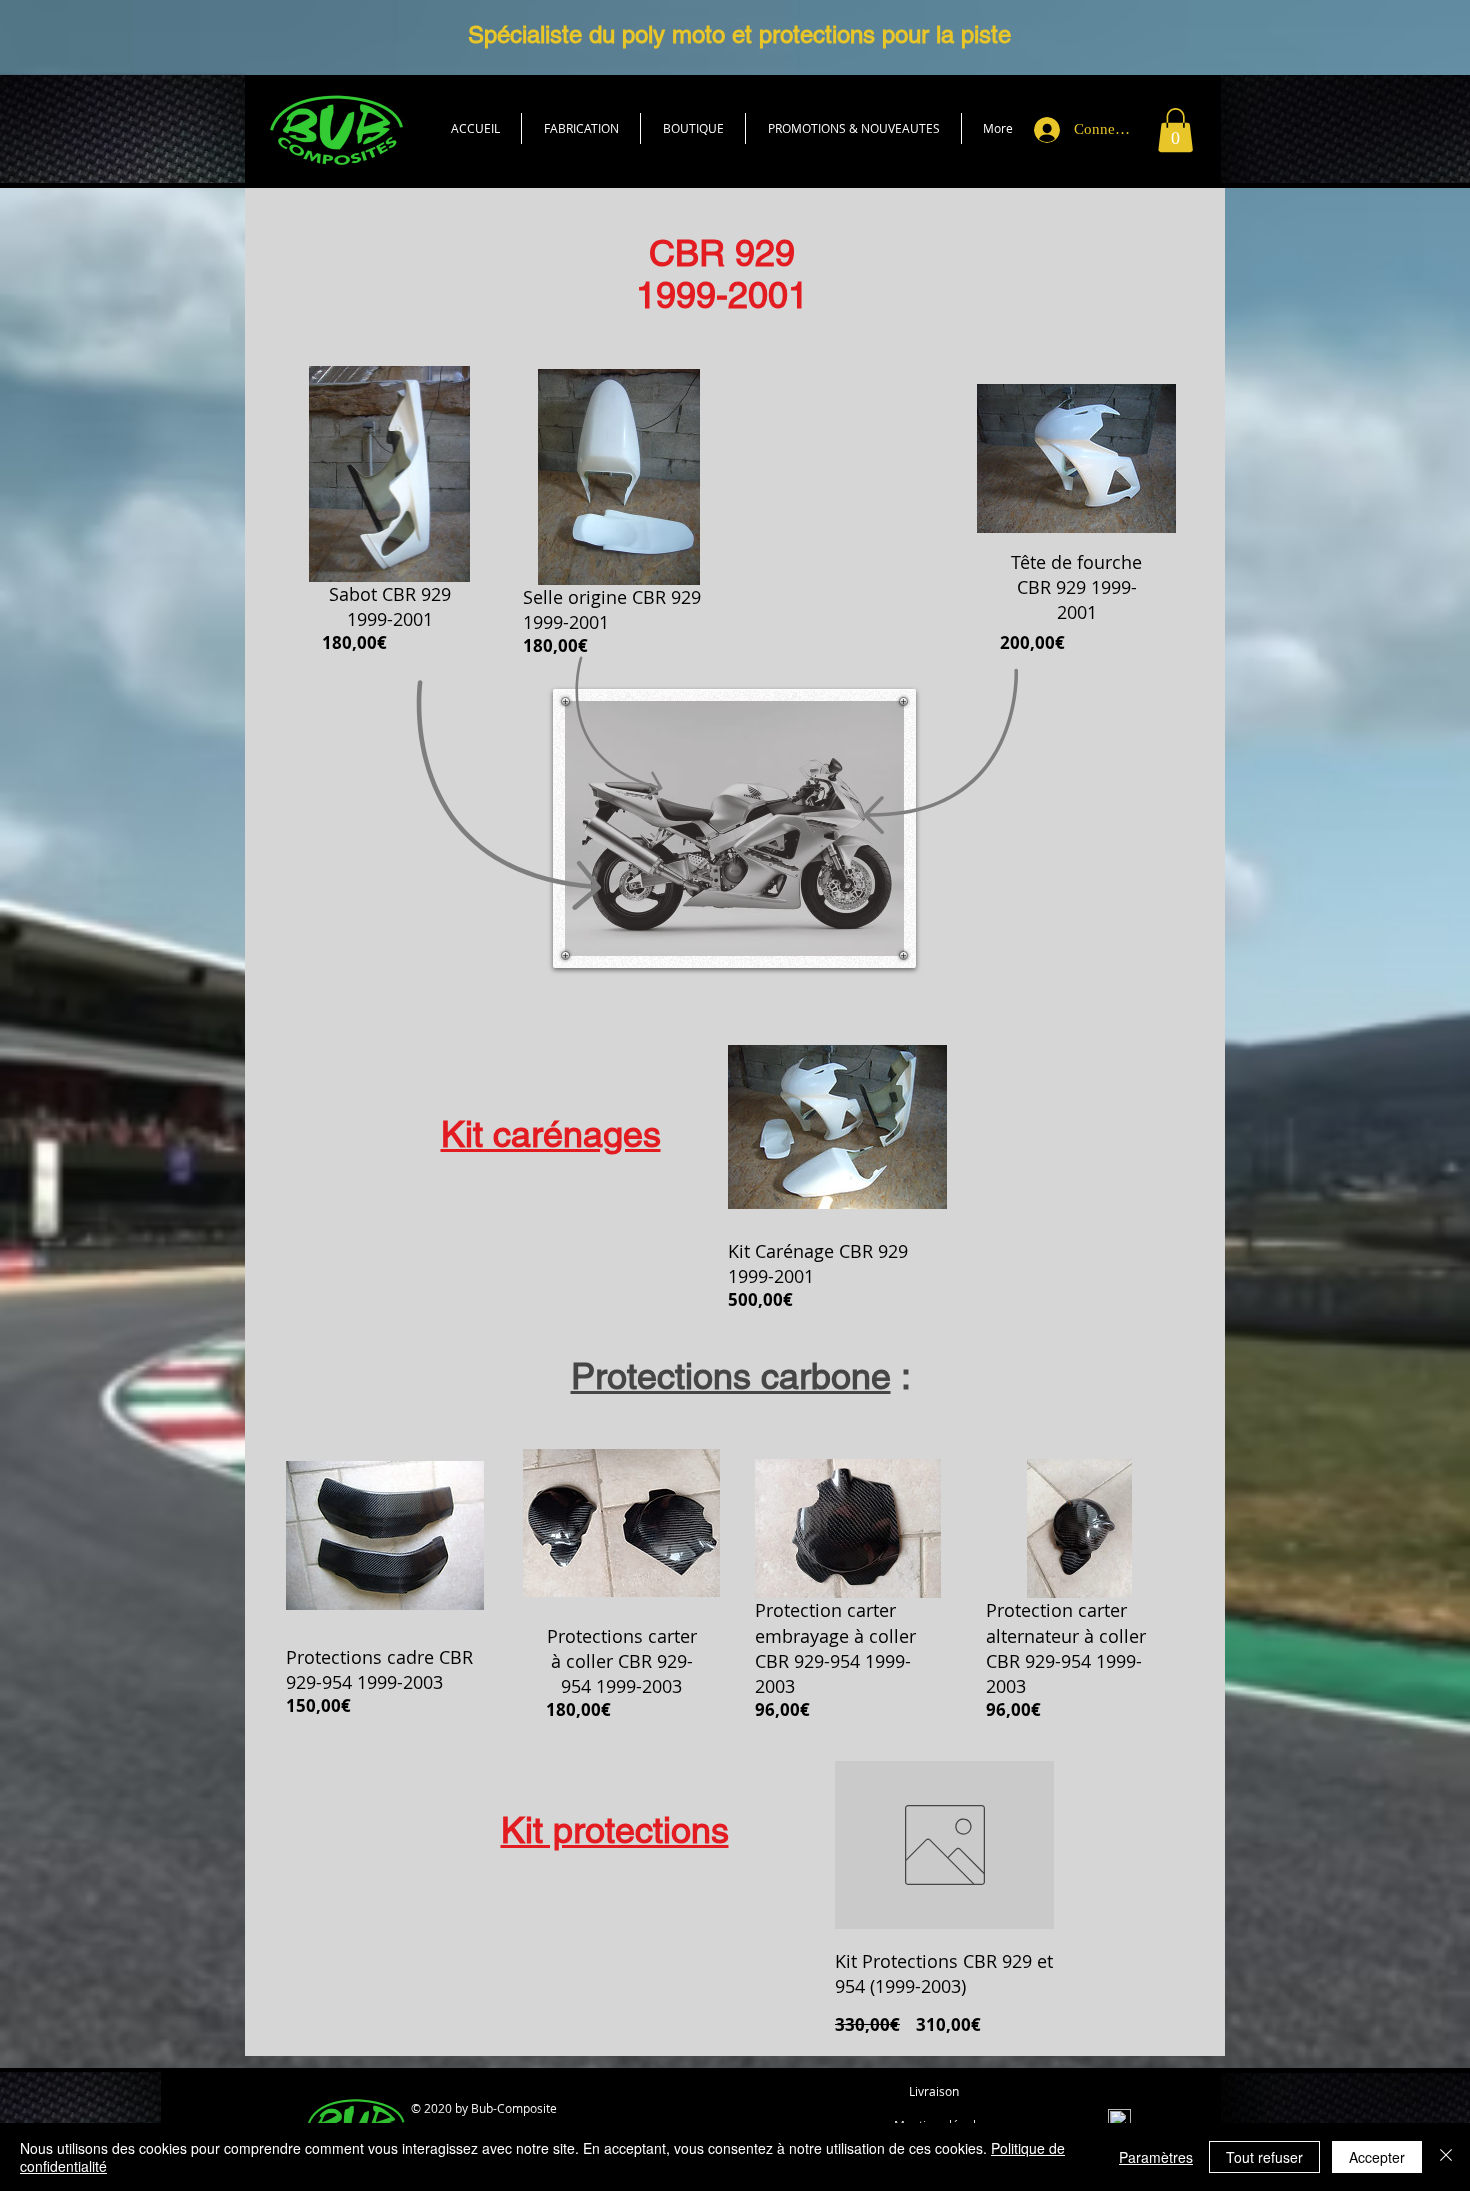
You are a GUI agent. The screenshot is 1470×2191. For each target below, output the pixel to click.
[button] (693, 128)
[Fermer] (1446, 2157)
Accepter (1377, 2157)
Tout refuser (1264, 2157)
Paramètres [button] (1156, 2157)
